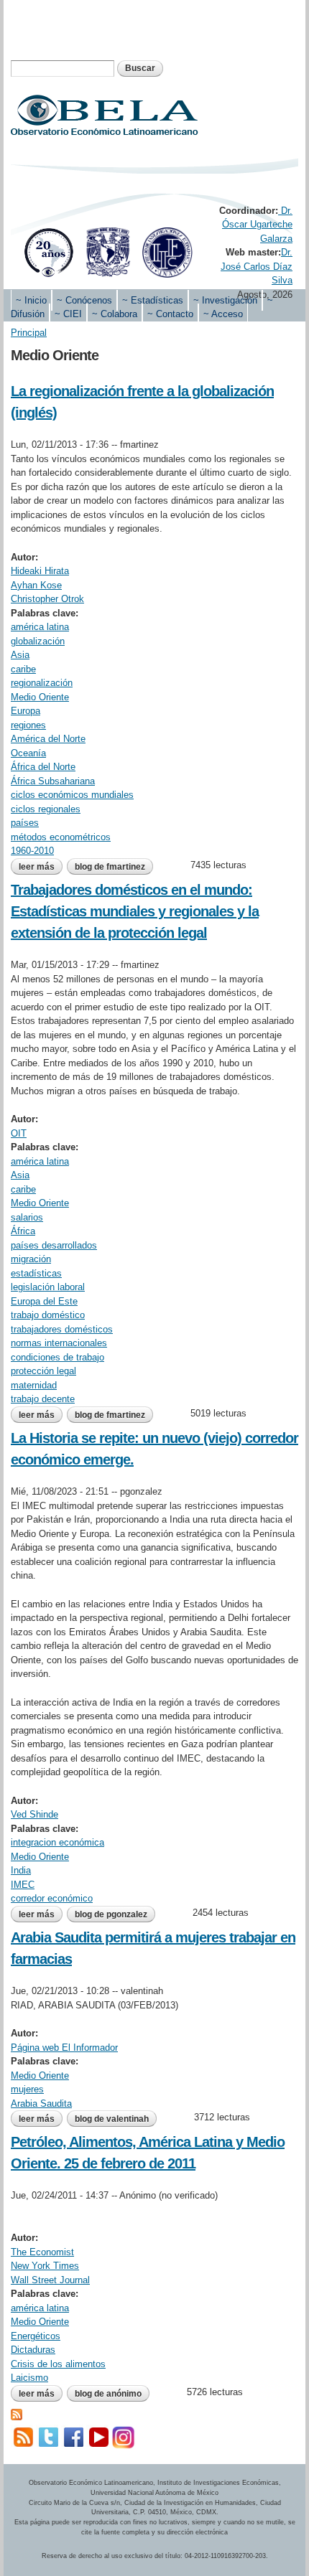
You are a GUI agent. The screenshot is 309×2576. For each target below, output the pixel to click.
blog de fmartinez (110, 867)
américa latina (40, 627)
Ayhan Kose (36, 585)
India (21, 1870)
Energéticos (36, 2336)
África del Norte (43, 767)
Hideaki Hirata (40, 571)
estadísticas (36, 1273)
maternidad (34, 1385)
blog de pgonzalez (111, 1914)
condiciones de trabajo (57, 1357)
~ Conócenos (84, 300)
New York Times (45, 2266)
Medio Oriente (40, 697)
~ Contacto (170, 314)
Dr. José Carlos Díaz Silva (257, 266)
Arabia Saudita (41, 2103)
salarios (27, 1217)
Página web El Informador (64, 2048)
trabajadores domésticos (62, 1329)
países (25, 823)
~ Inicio (31, 300)
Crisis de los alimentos (58, 2364)
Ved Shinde (34, 1814)
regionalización (42, 683)
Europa (26, 711)
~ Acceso (223, 314)
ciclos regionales (46, 809)
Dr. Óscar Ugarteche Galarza (257, 225)
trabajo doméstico (48, 1315)
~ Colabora (115, 314)
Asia (20, 655)
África (23, 1231)
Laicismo (29, 2378)
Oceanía (28, 753)
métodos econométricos (61, 837)
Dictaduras (33, 2350)
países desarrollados (54, 1245)
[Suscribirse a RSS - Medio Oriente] (17, 2413)
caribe (23, 669)
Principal (29, 333)
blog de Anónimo (108, 2394)
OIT (19, 1133)
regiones (28, 725)
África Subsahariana (53, 781)
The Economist (42, 2252)
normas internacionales (59, 1343)
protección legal (43, 1371)
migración (31, 1259)
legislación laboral (48, 1287)
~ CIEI (68, 314)
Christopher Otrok (47, 599)
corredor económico (52, 1898)
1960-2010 (32, 851)
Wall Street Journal (50, 2280)
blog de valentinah (112, 2119)
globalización (38, 641)
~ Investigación (225, 300)
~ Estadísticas (153, 300)
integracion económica (57, 1842)
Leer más (41, 867)
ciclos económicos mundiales (72, 795)
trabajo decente (43, 1399)
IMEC (23, 1885)
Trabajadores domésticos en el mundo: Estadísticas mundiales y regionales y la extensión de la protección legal (135, 911)
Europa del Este (44, 1301)
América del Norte (48, 739)
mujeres (27, 2089)
